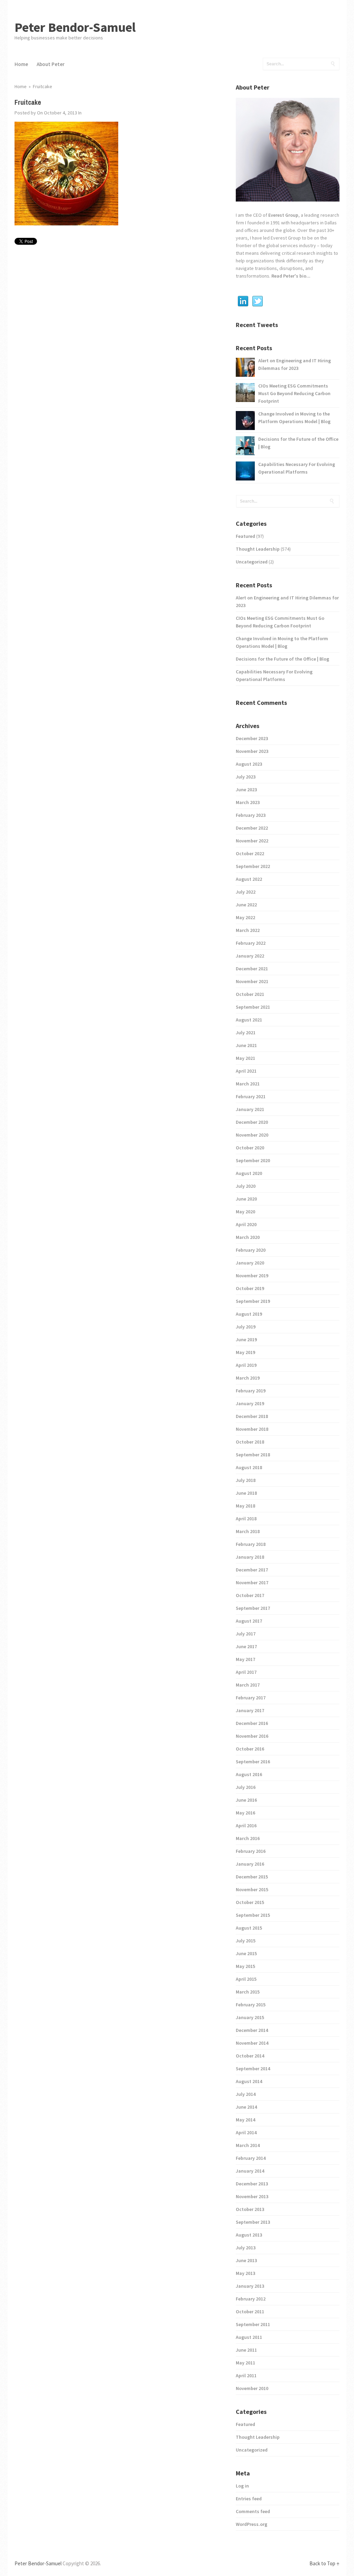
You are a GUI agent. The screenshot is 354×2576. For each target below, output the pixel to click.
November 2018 (252, 1429)
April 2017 (246, 1672)
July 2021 (246, 1033)
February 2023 (251, 815)
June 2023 (246, 790)
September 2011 (253, 2324)
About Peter (51, 64)
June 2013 (246, 2260)
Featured (245, 536)
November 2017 (252, 1583)
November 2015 (252, 1889)
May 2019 (245, 1352)
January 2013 (250, 2286)
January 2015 (250, 2017)
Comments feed (253, 2511)
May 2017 (245, 1659)
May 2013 (245, 2273)
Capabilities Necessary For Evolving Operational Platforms (297, 468)
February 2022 (251, 943)
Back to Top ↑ (324, 2563)
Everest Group (283, 215)
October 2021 (250, 994)
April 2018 (246, 1519)
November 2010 (252, 2388)
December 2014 (252, 2030)
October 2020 (250, 1148)
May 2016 (245, 1813)
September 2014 (253, 2069)
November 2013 (252, 2196)
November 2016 (252, 1736)
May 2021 (245, 1058)
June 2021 (246, 1045)
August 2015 (249, 1928)
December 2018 (252, 1416)
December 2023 (252, 738)
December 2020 (252, 1122)
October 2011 (250, 2312)
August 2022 (249, 879)
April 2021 (246, 1071)
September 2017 (253, 1608)
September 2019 (253, 1301)
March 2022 (248, 930)
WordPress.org (251, 2524)
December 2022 (252, 828)
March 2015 (248, 1992)
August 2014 (249, 2081)
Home (21, 64)
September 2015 (253, 1915)
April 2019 (246, 1365)
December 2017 (252, 1570)
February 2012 (251, 2299)
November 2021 (252, 981)
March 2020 (248, 1237)
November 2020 (252, 1135)
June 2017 (246, 1646)
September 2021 (253, 1007)
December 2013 (252, 2184)
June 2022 (246, 905)
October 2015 (250, 1902)
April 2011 (246, 2376)
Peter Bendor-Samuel (75, 27)
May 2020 (245, 1212)
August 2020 (249, 1173)
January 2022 (250, 956)
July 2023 (246, 777)
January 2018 (250, 1557)
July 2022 (246, 892)
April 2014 (246, 2132)
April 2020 (246, 1224)
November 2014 (252, 2043)
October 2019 (250, 1288)
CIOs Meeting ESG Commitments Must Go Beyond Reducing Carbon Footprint (294, 393)
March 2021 (248, 1084)
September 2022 (253, 866)
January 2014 (250, 2171)
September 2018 (253, 1455)
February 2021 (251, 1096)
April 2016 (246, 1826)
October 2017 (250, 1595)
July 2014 (246, 2094)
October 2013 (250, 2209)
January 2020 (250, 1263)
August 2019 (249, 1314)
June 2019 (246, 1340)
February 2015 (251, 2005)
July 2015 (246, 1941)
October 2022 (250, 853)
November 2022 (252, 841)
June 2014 (246, 2107)
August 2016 (249, 1774)
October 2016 (250, 1749)
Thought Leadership (258, 549)
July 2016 (246, 1787)
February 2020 (251, 1250)
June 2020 (246, 1199)
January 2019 (250, 1403)
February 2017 (251, 1698)
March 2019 (248, 1378)
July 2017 (246, 1634)
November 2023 (252, 751)
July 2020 (246, 1186)
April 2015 (246, 1979)
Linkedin (243, 301)
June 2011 (246, 2350)
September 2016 (253, 1762)
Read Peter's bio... (290, 276)
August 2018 (249, 1467)
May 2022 (245, 917)
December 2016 (252, 1723)
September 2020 (253, 1160)
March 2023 (248, 802)
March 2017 (248, 1685)
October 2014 (250, 2056)
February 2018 (251, 1544)
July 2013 (246, 2248)
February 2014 (251, 2158)
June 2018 (246, 1493)
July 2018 (246, 1480)
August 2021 (249, 1020)
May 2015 (245, 1966)
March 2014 (248, 2145)
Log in (242, 2486)
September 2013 (253, 2222)
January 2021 (250, 1109)
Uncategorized (252, 562)
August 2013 (249, 2235)
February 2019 (251, 1391)
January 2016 (250, 1864)
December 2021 (252, 969)
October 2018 (250, 1442)
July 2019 (246, 1327)
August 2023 (249, 764)
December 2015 (252, 1877)
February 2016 (251, 1851)
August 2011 (249, 2337)
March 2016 (248, 1838)
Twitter (258, 301)
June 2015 (246, 1953)
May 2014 (245, 2120)
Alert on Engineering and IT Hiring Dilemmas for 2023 (295, 364)
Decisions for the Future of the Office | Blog (298, 443)
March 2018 (248, 1531)
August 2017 (249, 1621)
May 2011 (245, 2363)
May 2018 (245, 1506)
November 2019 (252, 1276)
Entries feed (249, 2499)
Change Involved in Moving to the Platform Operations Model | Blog (294, 418)
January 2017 (250, 1710)
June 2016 (246, 1800)
